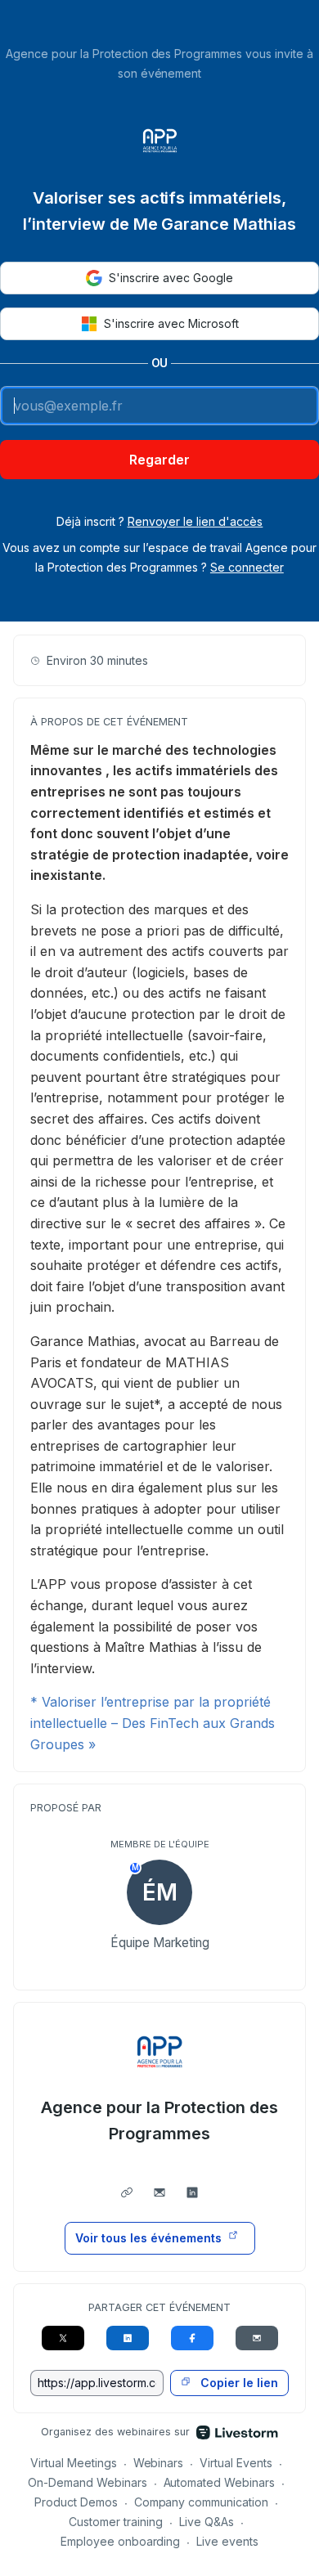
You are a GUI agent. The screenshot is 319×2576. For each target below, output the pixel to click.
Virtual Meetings (74, 2463)
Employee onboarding (121, 2541)
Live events (227, 2541)
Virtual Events (236, 2463)
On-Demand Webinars (88, 2482)
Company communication (202, 2502)
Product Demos (76, 2502)
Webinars (159, 2463)
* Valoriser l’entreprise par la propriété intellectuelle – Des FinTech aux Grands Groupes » (153, 1723)
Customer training (116, 2522)
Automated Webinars (220, 2482)
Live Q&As (207, 2522)
